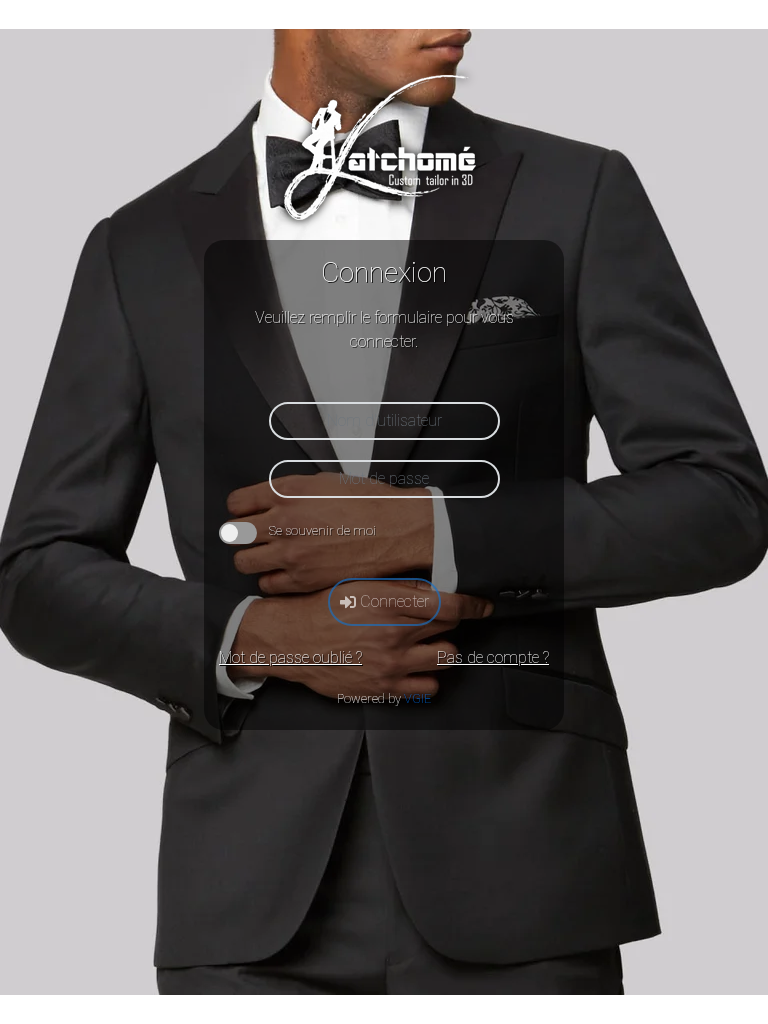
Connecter (392, 601)
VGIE (417, 698)
